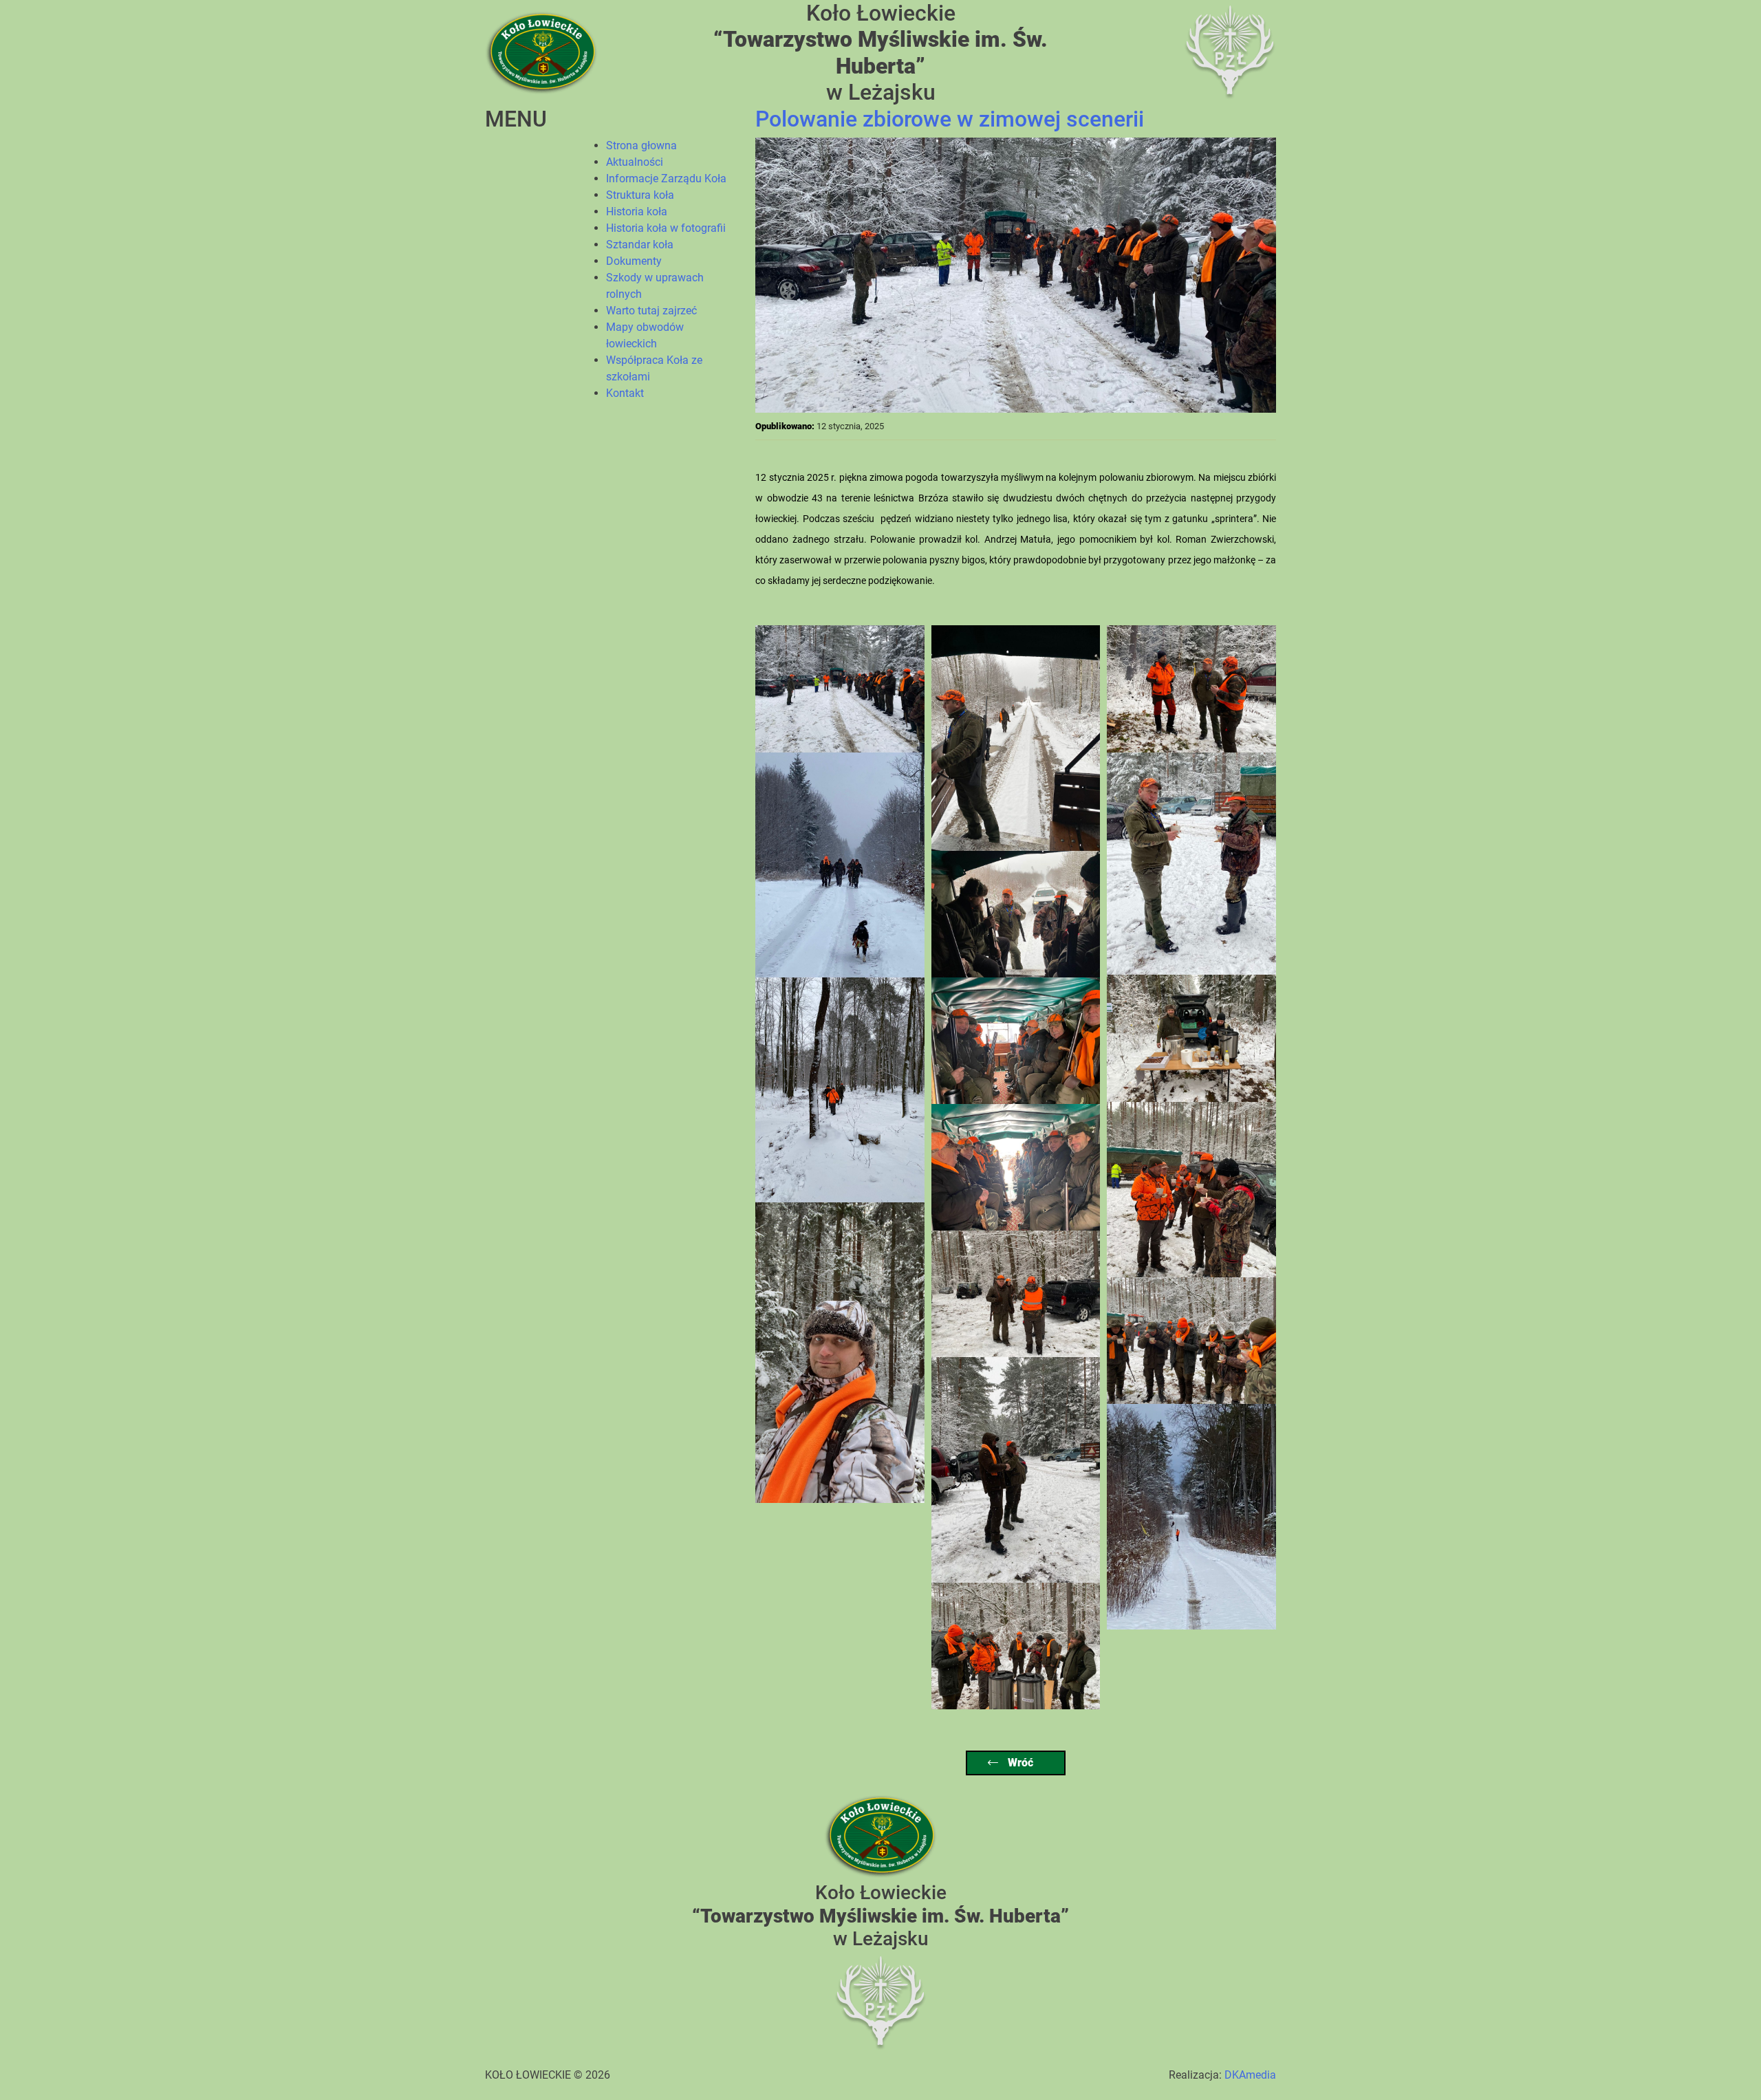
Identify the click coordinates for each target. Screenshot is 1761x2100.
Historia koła (637, 212)
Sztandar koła (640, 245)
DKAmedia (1250, 2075)
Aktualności (635, 162)
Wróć (1019, 1763)
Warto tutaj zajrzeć (651, 311)
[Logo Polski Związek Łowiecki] (1230, 52)
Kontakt (625, 393)
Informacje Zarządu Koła (666, 178)
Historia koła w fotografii (666, 228)
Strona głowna (641, 145)
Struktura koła (640, 195)
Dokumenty (634, 261)
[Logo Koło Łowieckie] (541, 52)
